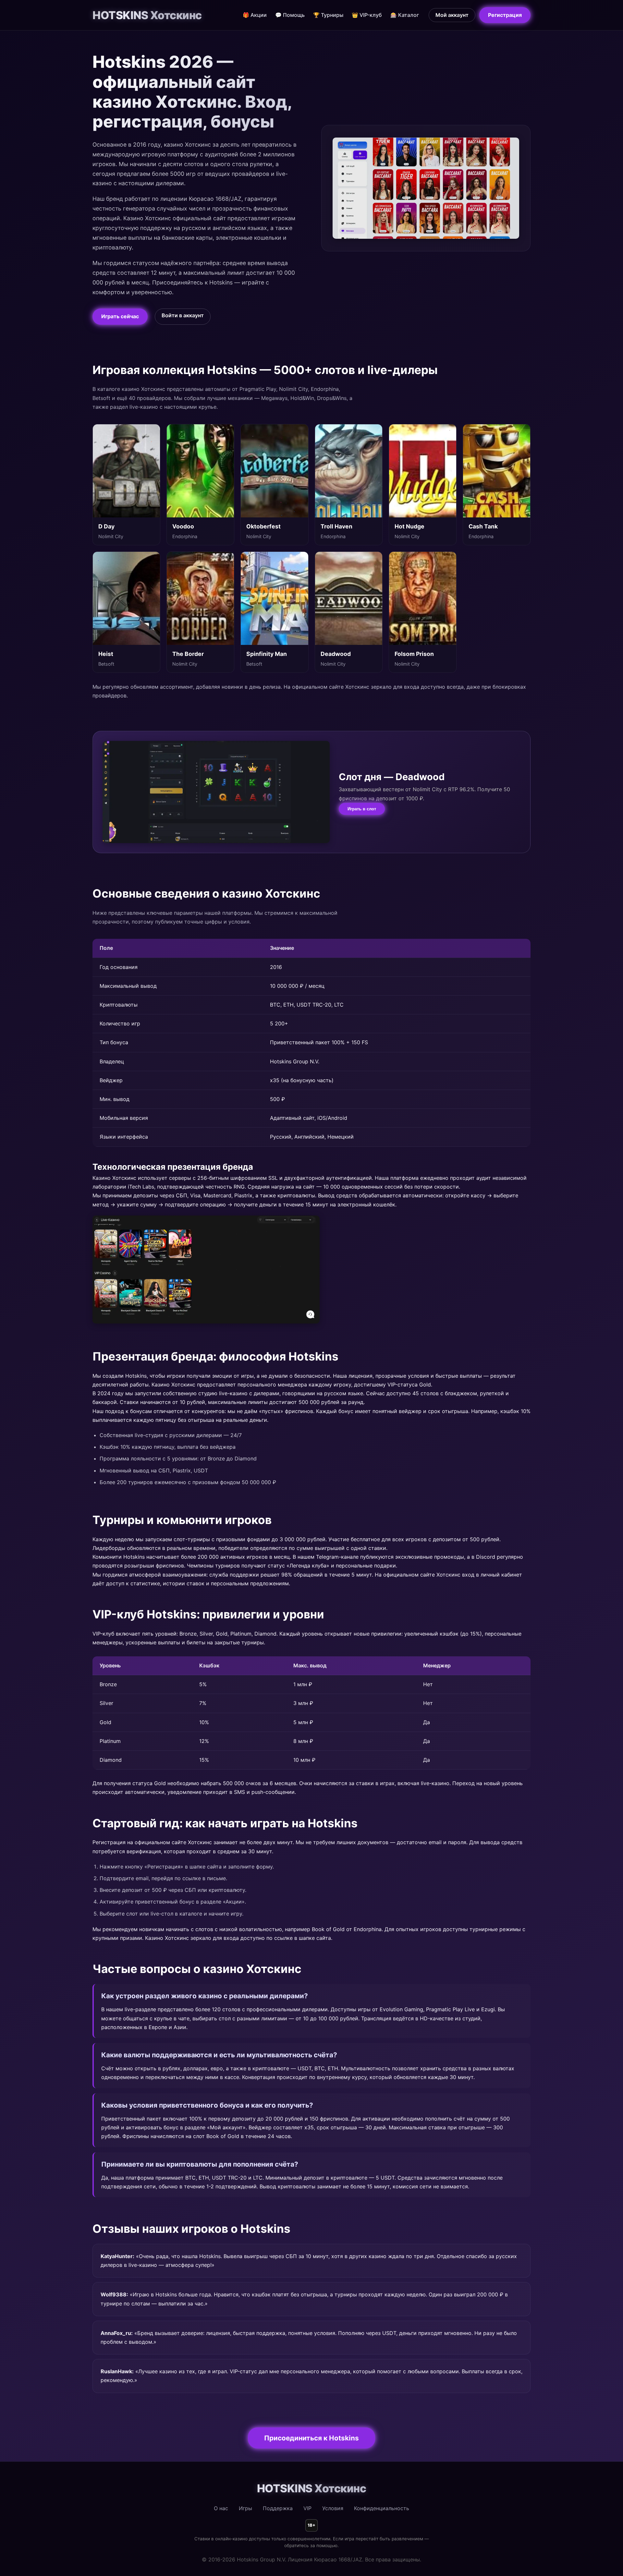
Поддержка (278, 2508)
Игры (245, 2508)
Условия (333, 2508)
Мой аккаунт (452, 15)
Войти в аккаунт (183, 315)
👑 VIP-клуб (367, 15)
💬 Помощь (290, 15)
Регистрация (505, 15)
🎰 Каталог (405, 15)
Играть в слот (362, 809)
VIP (307, 2508)
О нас (221, 2508)
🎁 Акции (255, 15)
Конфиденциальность (382, 2508)
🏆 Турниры (328, 15)
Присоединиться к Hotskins (311, 2438)
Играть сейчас (120, 316)
